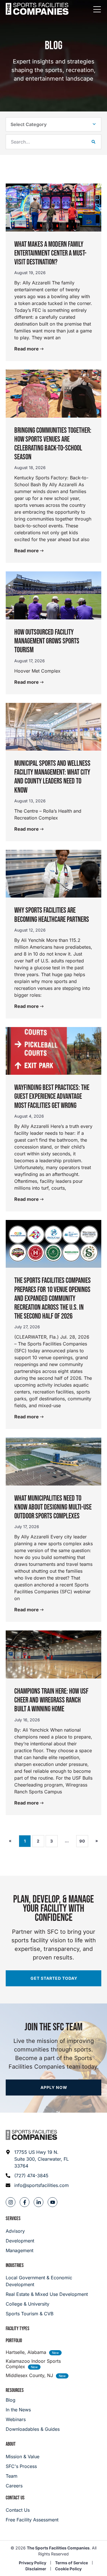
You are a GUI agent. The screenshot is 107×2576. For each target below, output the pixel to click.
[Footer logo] (31, 2135)
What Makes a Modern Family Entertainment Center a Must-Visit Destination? (50, 253)
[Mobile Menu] (97, 10)
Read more (27, 349)
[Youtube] (53, 2202)
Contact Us (15, 2498)
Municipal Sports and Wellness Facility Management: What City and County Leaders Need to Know (52, 777)
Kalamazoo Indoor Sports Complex (33, 2364)
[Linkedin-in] (39, 2202)
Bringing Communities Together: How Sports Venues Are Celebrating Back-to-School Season (53, 444)
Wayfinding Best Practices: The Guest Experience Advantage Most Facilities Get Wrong (52, 1097)
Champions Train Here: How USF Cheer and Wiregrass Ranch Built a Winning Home (51, 1700)
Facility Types (18, 2329)
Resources (15, 2390)
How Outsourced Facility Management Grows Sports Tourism (47, 641)
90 (84, 1839)
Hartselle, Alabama (26, 2352)
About (11, 2444)
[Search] (93, 142)
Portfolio (14, 2341)
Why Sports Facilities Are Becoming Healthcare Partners (52, 915)
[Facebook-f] (25, 2202)
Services (13, 2219)
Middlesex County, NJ (29, 2375)
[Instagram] (11, 2202)
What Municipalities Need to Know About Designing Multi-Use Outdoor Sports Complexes (53, 1507)
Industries (15, 2265)
